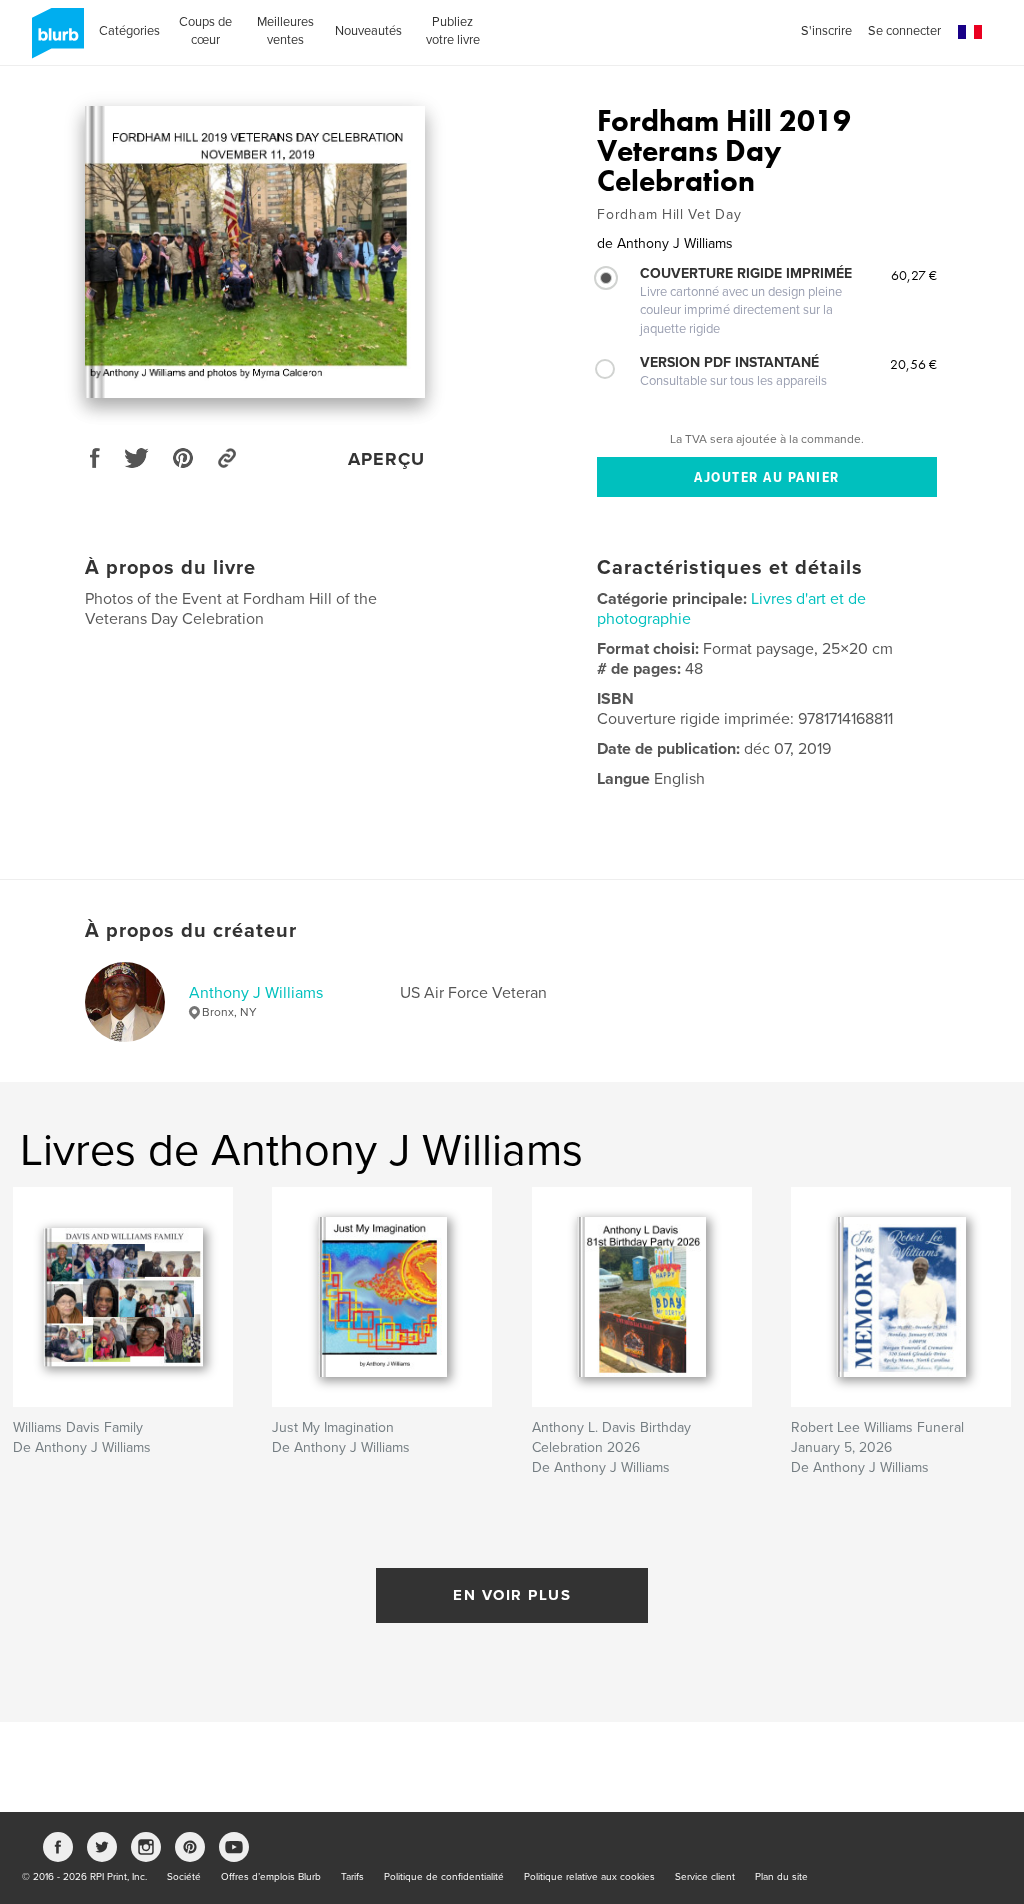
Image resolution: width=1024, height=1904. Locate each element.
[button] (970, 32)
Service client (705, 1877)
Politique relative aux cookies (589, 1877)
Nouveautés (368, 31)
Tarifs (352, 1877)
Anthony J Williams (256, 993)
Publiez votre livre (453, 31)
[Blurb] (54, 41)
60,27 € (914, 275)
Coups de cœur (205, 31)
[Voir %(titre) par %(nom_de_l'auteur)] (255, 252)
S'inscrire (826, 31)
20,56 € (913, 364)
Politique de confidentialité (444, 1877)
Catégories (129, 31)
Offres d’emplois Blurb (271, 1877)
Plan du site (781, 1877)
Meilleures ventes (285, 31)
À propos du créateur (191, 931)
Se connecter (904, 31)
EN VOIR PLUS (512, 1595)
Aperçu (386, 459)
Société (184, 1877)
